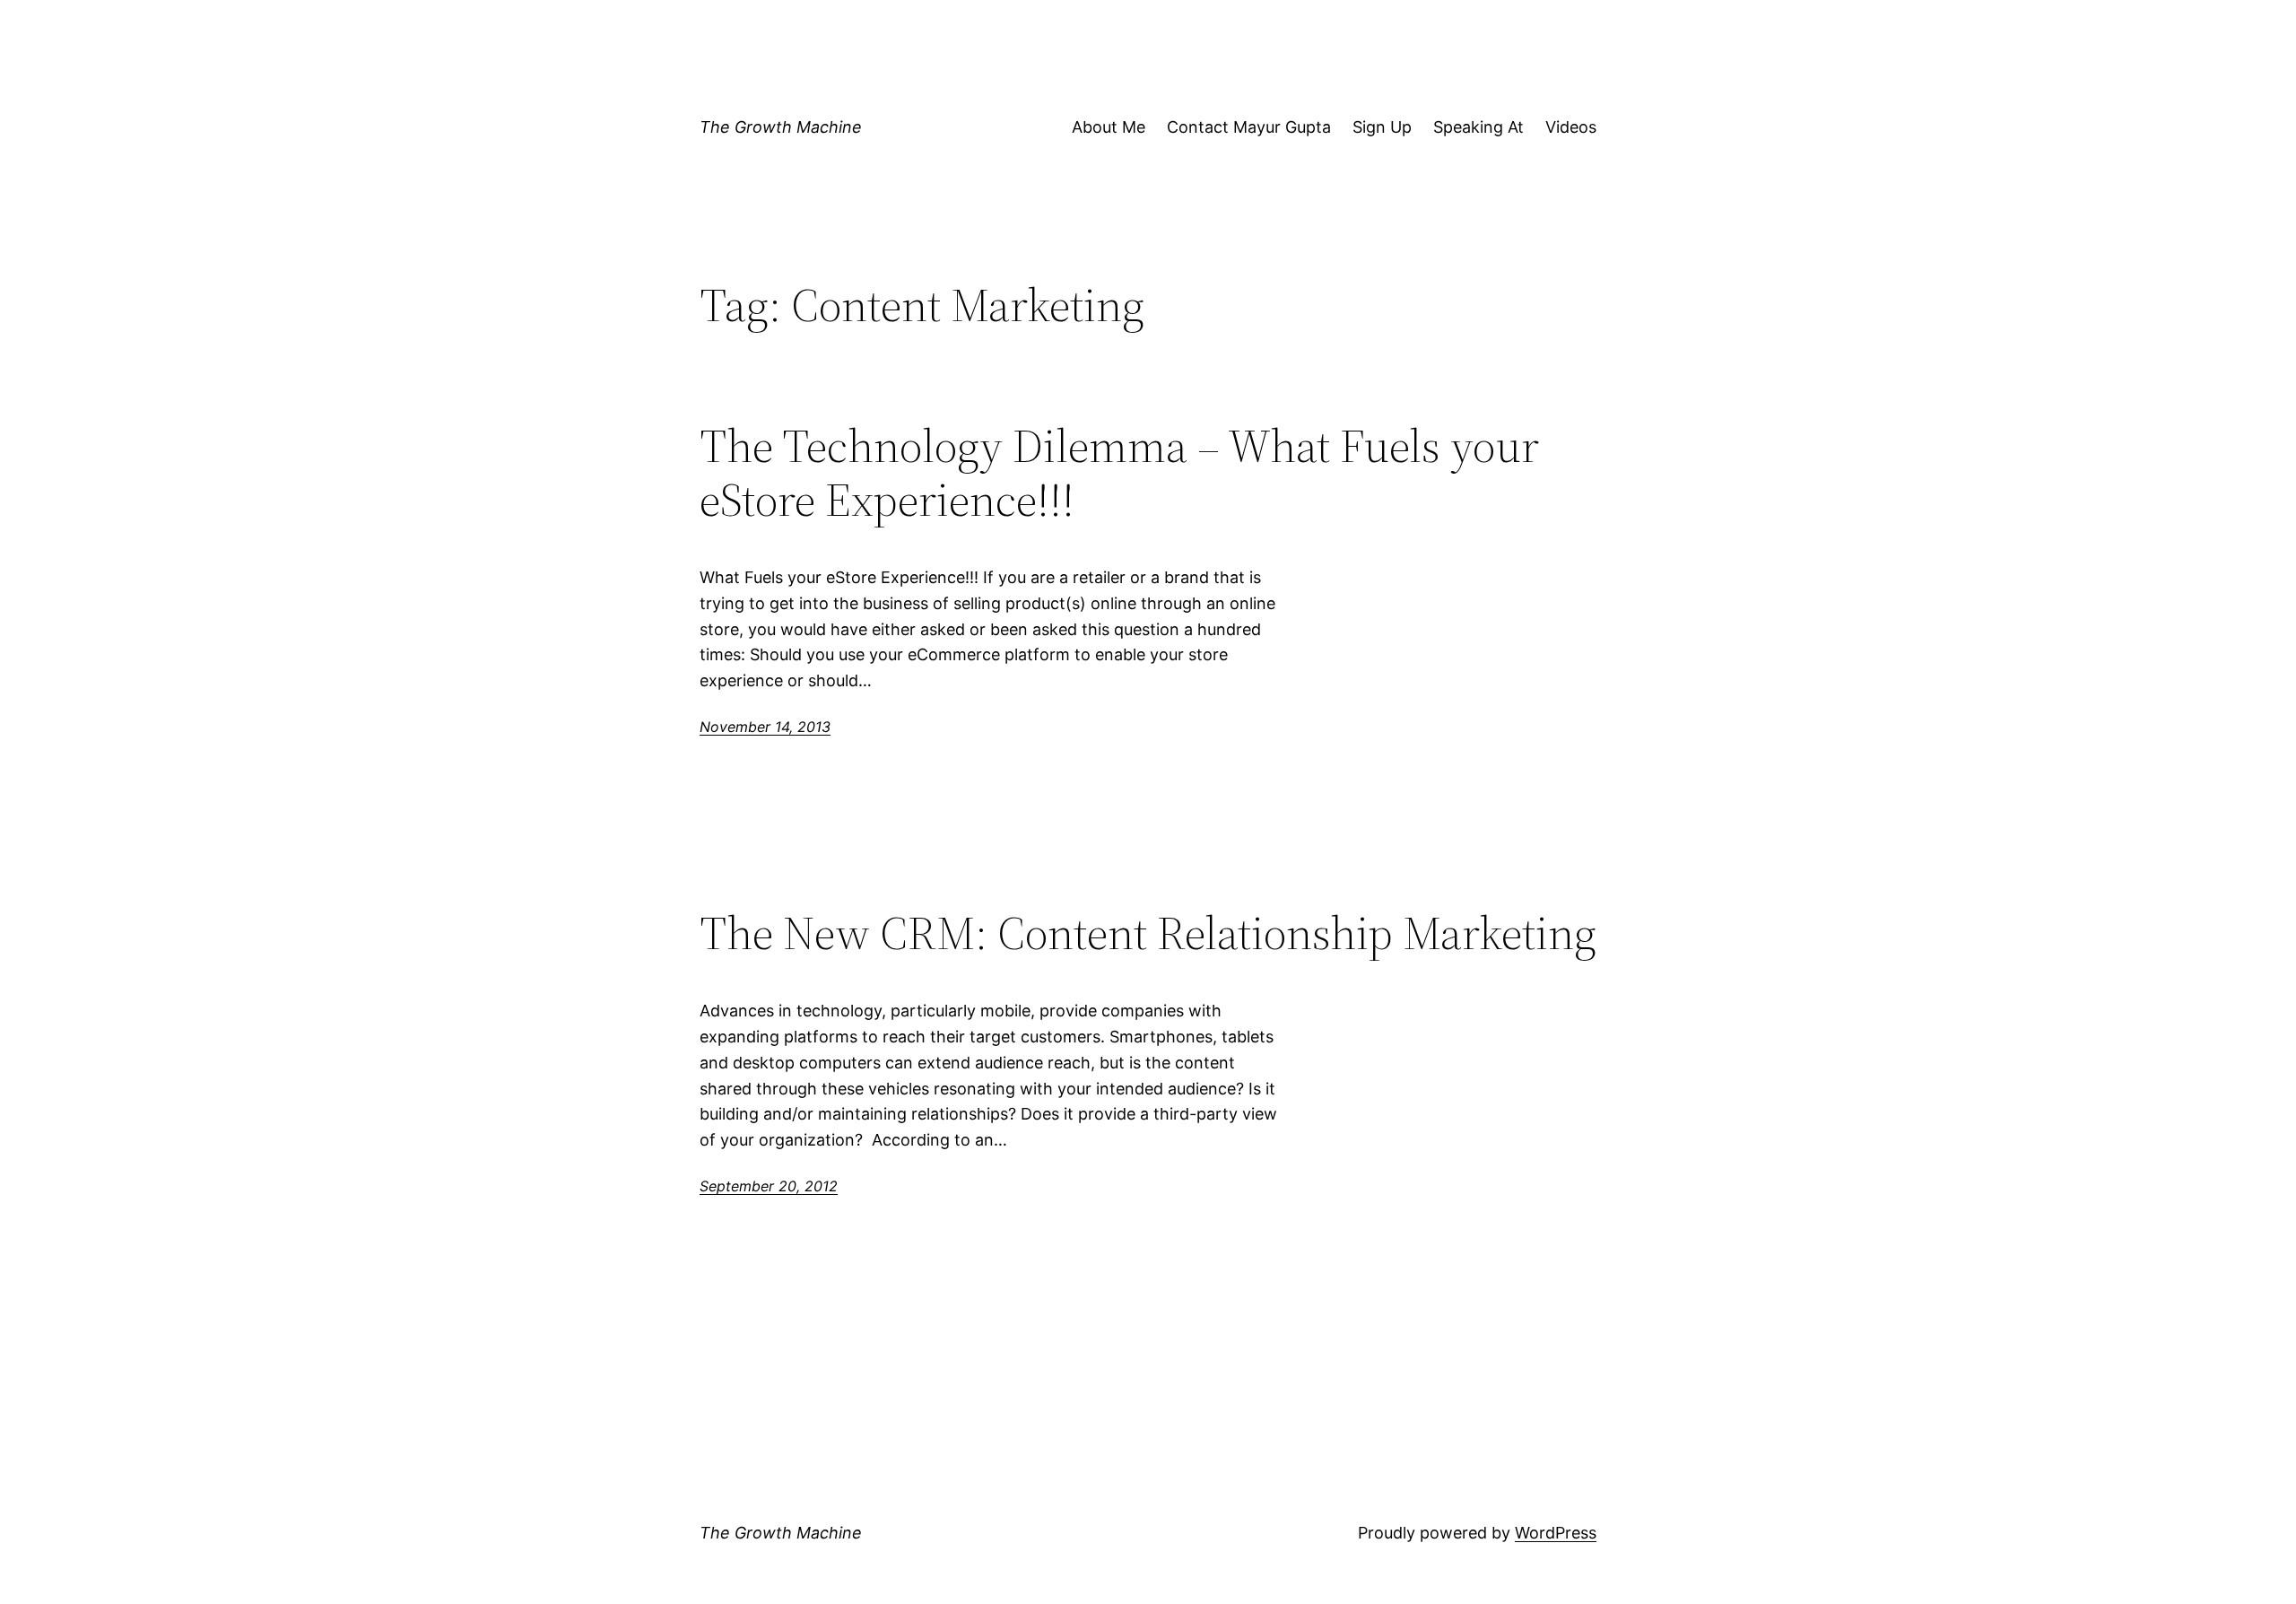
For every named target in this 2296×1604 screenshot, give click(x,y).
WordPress (1556, 1533)
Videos (1571, 127)
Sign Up (1382, 127)
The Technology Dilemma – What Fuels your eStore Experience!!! (1119, 473)
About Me (1109, 127)
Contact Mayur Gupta (1249, 127)
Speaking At (1478, 127)
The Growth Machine (781, 127)
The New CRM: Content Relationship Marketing (1148, 933)
